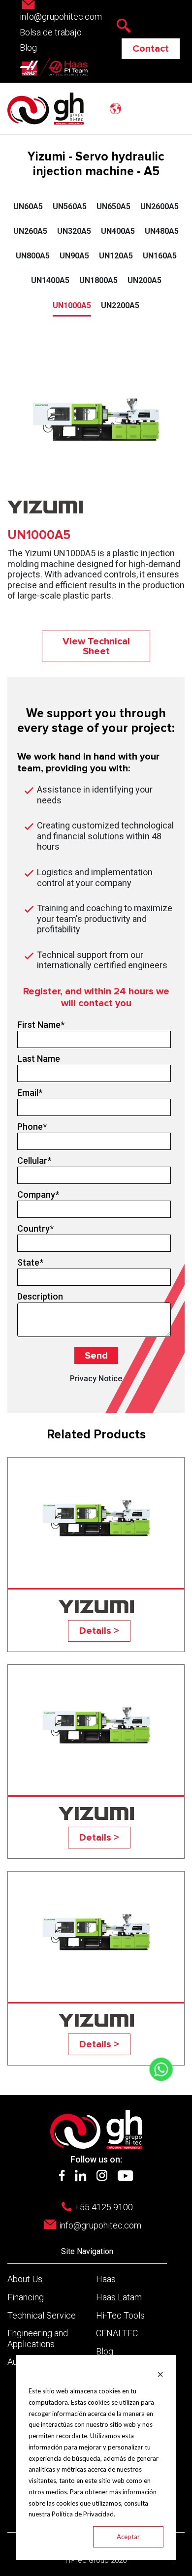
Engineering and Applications (38, 2338)
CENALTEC (117, 2333)
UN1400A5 (50, 280)
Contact (151, 49)
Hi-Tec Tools (120, 2315)
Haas (106, 2279)
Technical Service (42, 2315)
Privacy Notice (96, 1379)
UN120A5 (116, 256)
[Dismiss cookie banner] (160, 2373)
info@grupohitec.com (100, 2225)
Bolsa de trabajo (51, 32)
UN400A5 (118, 231)
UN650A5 (113, 207)
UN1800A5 (98, 280)
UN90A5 (74, 256)
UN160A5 (160, 256)
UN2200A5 (120, 305)
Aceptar (128, 2537)
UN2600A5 (160, 207)
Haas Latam (119, 2297)
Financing (26, 2297)
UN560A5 (70, 207)
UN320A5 (74, 231)
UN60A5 (28, 207)
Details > (99, 1631)
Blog (28, 48)
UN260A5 (30, 231)
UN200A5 (144, 280)
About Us (25, 2279)
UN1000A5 (72, 305)
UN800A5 (33, 256)
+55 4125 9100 (104, 2207)
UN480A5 (162, 231)
